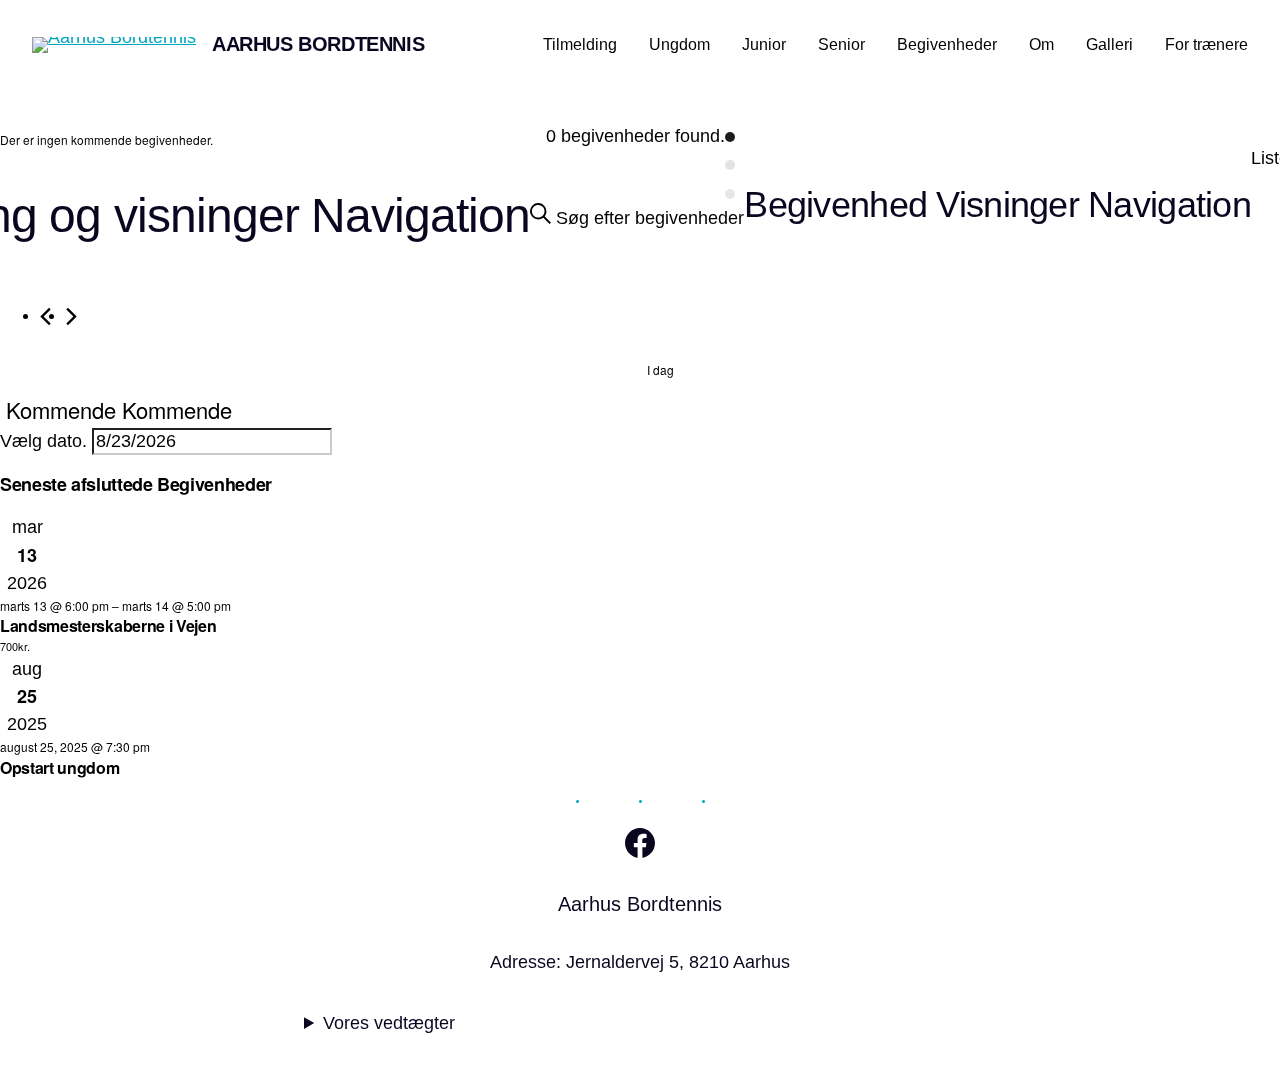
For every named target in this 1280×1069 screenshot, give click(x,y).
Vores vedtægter (389, 1023)
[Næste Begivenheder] (71, 316)
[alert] (106, 140)
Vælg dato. (46, 441)
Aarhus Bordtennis (318, 44)
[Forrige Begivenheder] (45, 316)
